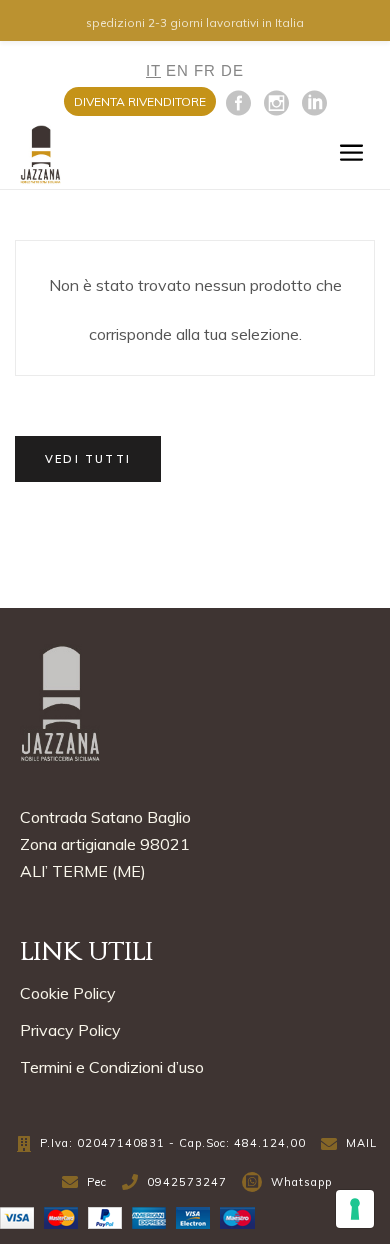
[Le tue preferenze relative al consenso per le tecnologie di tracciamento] (355, 1209)
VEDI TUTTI (88, 459)
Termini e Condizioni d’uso (112, 1067)
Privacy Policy (70, 1030)
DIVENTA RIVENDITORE (140, 101)
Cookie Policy (68, 993)
